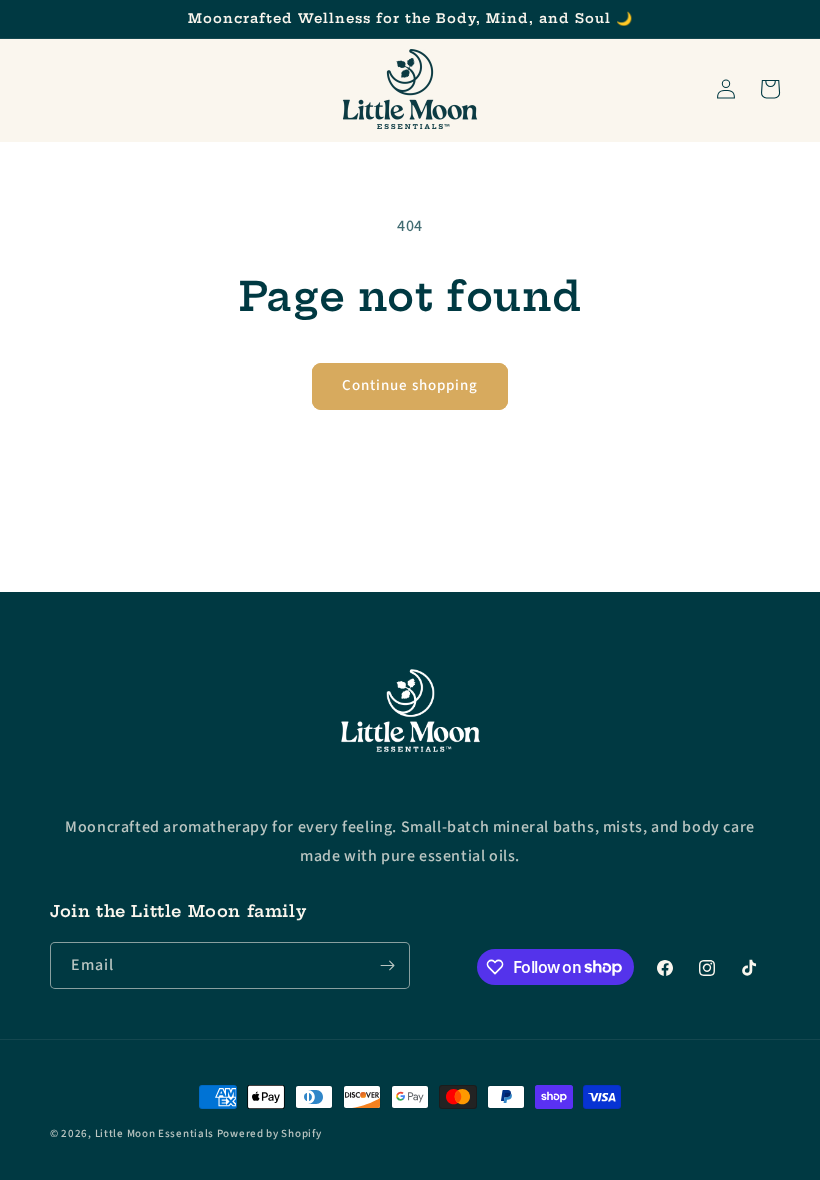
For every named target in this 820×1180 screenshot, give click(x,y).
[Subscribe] (387, 965)
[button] (770, 89)
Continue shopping (410, 385)
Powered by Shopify (269, 1133)
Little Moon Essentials (154, 1133)
